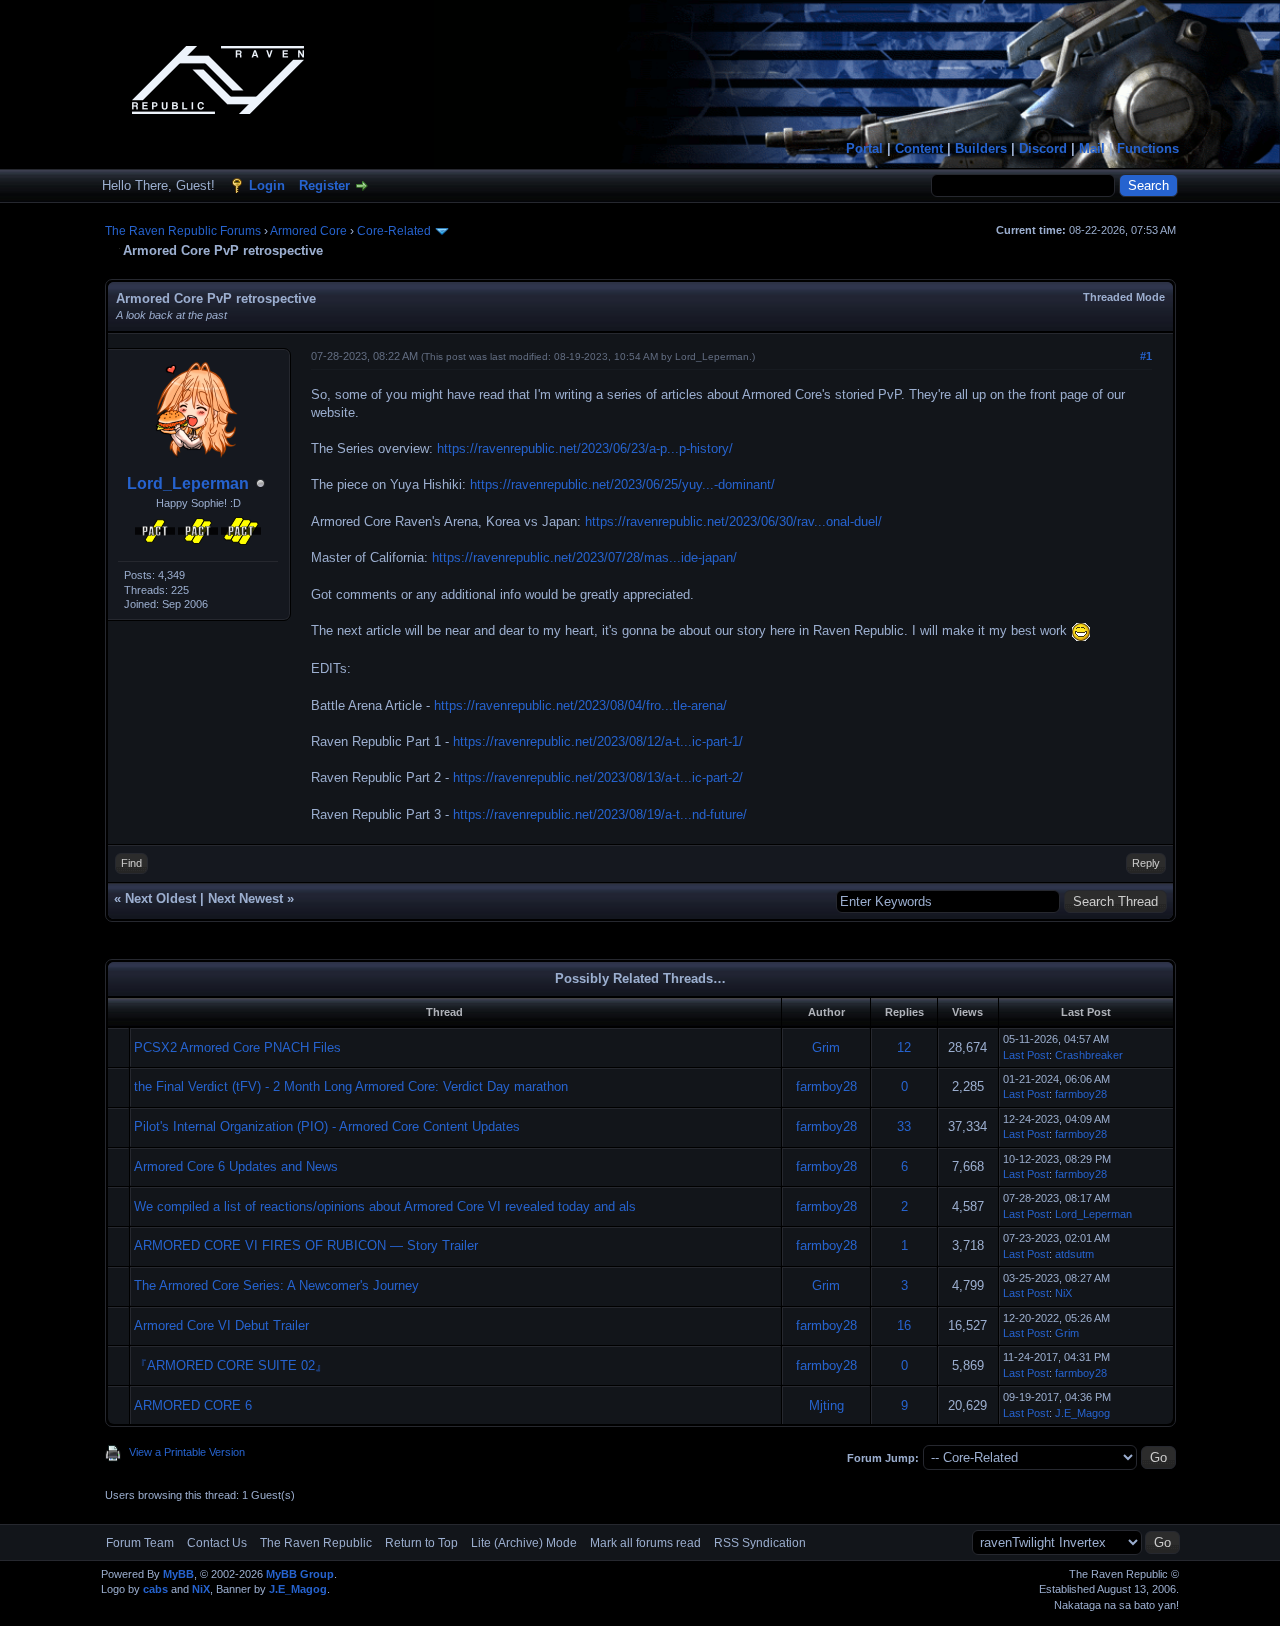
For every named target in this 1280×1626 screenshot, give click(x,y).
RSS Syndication (760, 1543)
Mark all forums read (645, 1543)
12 (904, 1047)
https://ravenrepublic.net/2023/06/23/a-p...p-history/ (585, 448)
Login (267, 185)
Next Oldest (160, 898)
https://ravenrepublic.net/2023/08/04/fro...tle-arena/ (580, 705)
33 (904, 1126)
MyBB (178, 1574)
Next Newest (245, 898)
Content (919, 148)
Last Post (1026, 1055)
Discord (1043, 148)
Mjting (826, 1405)
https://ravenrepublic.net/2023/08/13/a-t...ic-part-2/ (598, 777)
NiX (1063, 1293)
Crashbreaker (1089, 1055)
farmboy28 (826, 1086)
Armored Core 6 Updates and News (236, 1166)
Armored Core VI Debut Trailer (221, 1325)
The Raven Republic (316, 1543)
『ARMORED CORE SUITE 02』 (231, 1365)
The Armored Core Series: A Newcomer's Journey (276, 1285)
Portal (864, 148)
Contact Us (217, 1543)
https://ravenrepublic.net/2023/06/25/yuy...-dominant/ (622, 484)
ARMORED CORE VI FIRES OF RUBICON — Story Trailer (306, 1245)
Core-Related (394, 231)
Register (324, 185)
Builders (981, 148)
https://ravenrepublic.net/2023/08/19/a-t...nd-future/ (600, 814)
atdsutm (1074, 1254)
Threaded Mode (1124, 297)
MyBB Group (300, 1574)
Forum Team (140, 1543)
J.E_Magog (1082, 1413)
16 (904, 1325)
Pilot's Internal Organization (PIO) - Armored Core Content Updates (327, 1126)
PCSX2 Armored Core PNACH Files (237, 1047)
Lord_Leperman (188, 483)
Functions (1148, 148)
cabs (155, 1589)
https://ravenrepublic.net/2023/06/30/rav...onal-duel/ (733, 521)
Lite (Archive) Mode (524, 1543)
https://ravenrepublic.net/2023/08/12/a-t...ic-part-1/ (598, 741)
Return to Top (421, 1543)
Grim (826, 1047)
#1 (1146, 356)
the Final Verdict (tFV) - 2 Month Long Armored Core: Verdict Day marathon (351, 1086)
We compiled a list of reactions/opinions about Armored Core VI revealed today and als (385, 1206)
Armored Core (308, 231)
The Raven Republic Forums (183, 231)
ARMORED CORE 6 (193, 1405)
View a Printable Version (187, 1452)
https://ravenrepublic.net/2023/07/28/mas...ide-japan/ (584, 557)
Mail (1092, 148)
